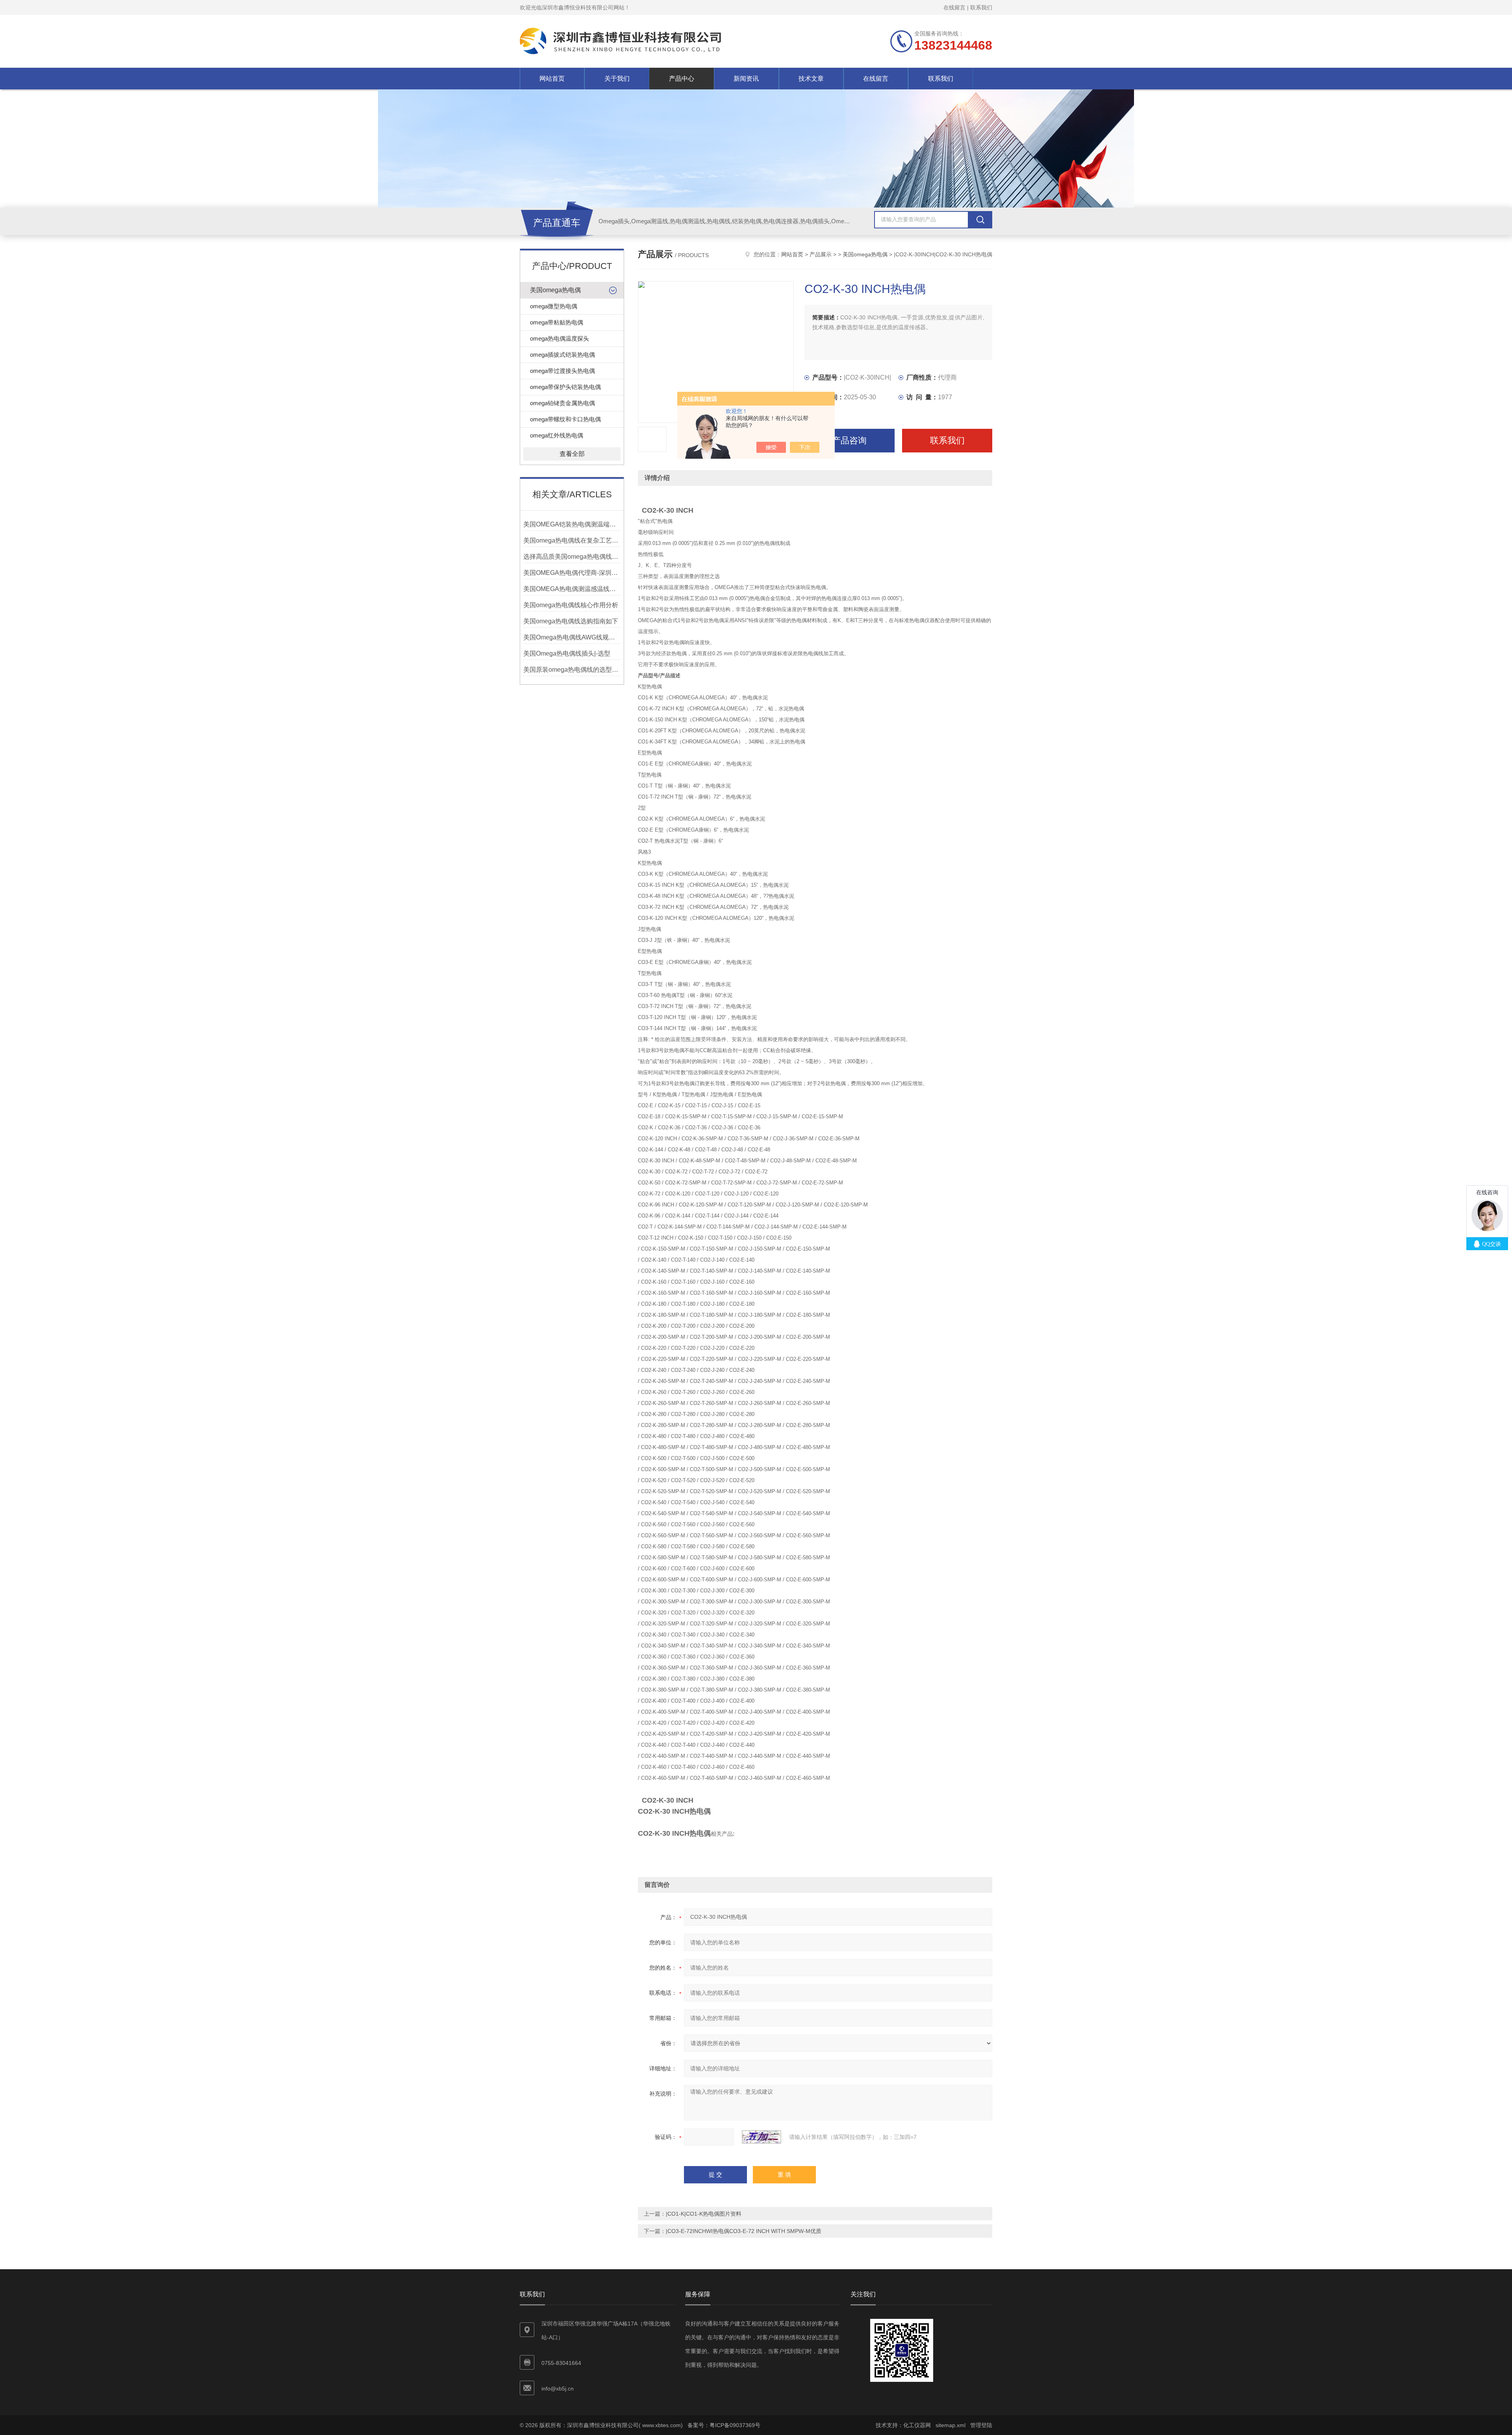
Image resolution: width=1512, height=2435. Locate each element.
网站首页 (552, 79)
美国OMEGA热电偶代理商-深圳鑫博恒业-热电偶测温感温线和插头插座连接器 (572, 573)
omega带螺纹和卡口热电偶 (565, 419)
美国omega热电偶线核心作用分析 (571, 605)
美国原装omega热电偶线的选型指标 (572, 670)
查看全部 (572, 454)
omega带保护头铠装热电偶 (565, 387)
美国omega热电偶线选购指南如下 (571, 621)
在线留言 (954, 7)
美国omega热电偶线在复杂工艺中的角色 (572, 540)
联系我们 (981, 7)
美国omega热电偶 (555, 290)
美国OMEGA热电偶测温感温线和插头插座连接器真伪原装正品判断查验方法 (572, 589)
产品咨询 (849, 440)
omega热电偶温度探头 (560, 338)
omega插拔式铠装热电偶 (562, 355)
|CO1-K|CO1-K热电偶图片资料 (704, 2214)
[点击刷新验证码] (762, 2137)
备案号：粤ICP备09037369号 (724, 2425)
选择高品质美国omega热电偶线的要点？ (572, 557)
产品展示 (821, 254)
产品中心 (682, 79)
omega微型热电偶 (554, 306)
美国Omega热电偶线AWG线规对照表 (572, 637)
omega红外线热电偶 (557, 435)
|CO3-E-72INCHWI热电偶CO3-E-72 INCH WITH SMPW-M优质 (744, 2231)
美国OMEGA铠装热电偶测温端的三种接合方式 (572, 524)
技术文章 (811, 79)
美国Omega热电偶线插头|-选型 (567, 653)
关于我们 (617, 79)
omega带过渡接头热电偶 (562, 371)
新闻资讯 (746, 79)
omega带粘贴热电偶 (557, 322)
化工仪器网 (917, 2425)
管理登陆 (981, 2425)
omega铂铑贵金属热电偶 (562, 403)
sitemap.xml (951, 2425)
